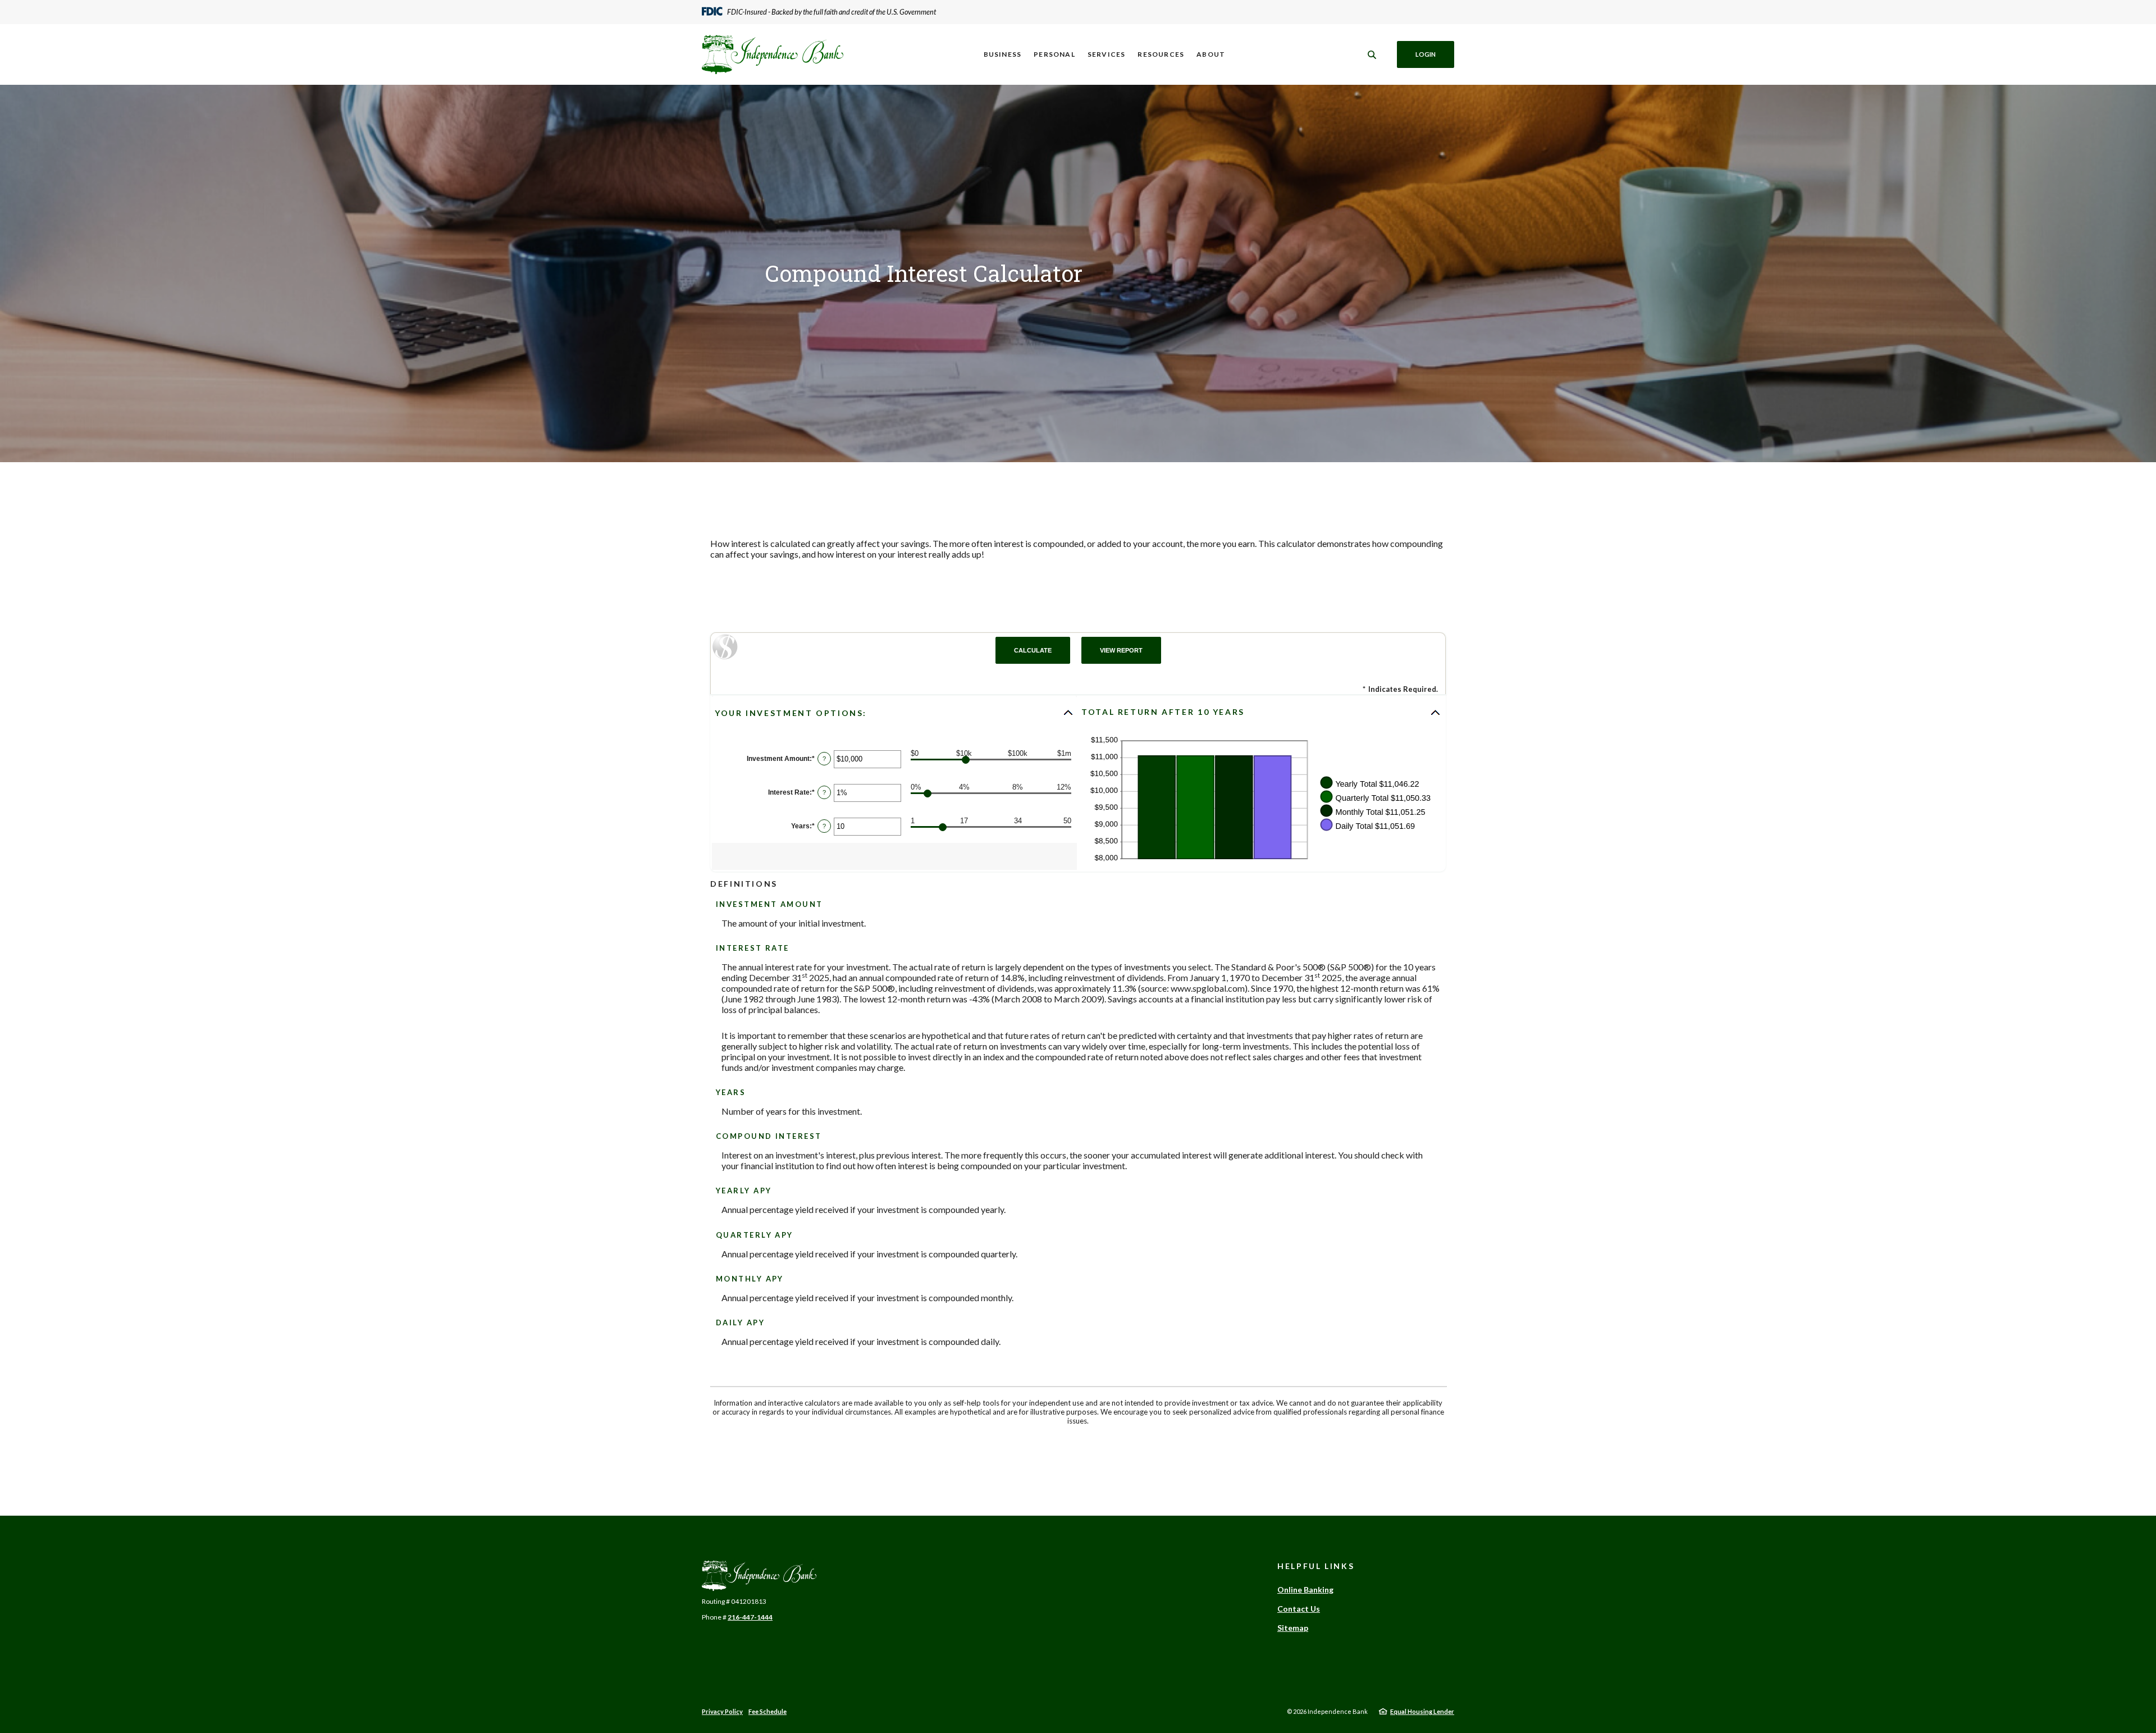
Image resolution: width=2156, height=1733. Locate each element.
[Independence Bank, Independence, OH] (773, 54)
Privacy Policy (722, 1711)
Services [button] (1107, 54)
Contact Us (1299, 1609)
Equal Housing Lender (1422, 1711)
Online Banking (1305, 1590)
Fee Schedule (768, 1711)
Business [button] (1003, 54)
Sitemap (1293, 1628)
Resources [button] (1161, 54)
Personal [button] (1054, 54)
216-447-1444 (750, 1617)
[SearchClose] (1372, 55)
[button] (894, 713)
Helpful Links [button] (1316, 1566)
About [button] (1211, 54)
